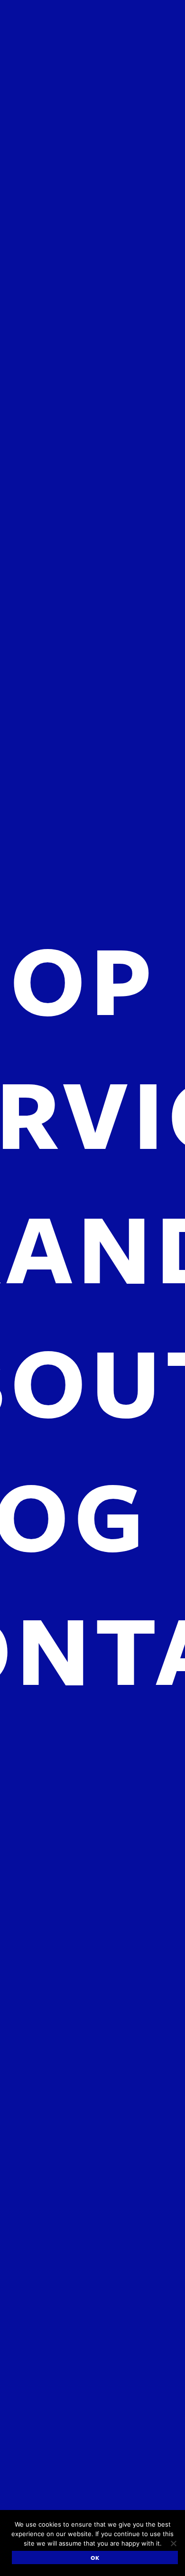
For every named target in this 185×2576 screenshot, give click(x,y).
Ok (95, 2557)
